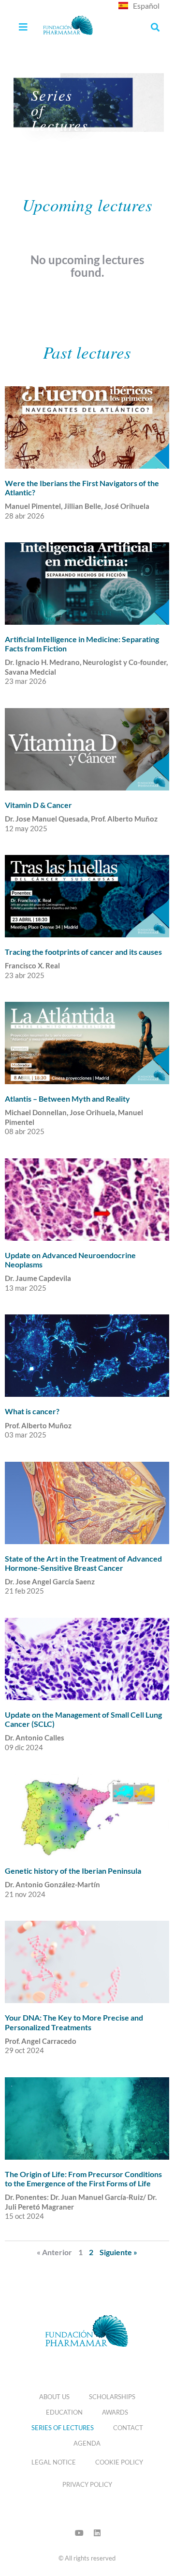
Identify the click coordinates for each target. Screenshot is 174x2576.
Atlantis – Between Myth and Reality (67, 1098)
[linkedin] (97, 2533)
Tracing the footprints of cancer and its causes (83, 952)
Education (64, 2412)
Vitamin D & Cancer (38, 805)
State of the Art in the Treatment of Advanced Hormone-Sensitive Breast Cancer (83, 1563)
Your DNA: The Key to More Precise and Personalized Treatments (74, 2022)
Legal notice (54, 2462)
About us (54, 2397)
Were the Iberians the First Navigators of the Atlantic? (82, 488)
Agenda (87, 2443)
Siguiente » (118, 2252)
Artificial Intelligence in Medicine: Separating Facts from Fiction (82, 644)
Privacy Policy (87, 2484)
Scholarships (112, 2397)
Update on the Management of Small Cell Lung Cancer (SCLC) (83, 1719)
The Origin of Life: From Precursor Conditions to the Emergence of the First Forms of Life (83, 2179)
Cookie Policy (119, 2462)
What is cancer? (32, 1411)
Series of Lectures (63, 2428)
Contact (128, 2428)
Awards (115, 2412)
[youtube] (79, 2533)
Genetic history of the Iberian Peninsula (73, 1871)
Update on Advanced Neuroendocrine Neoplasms (70, 1260)
